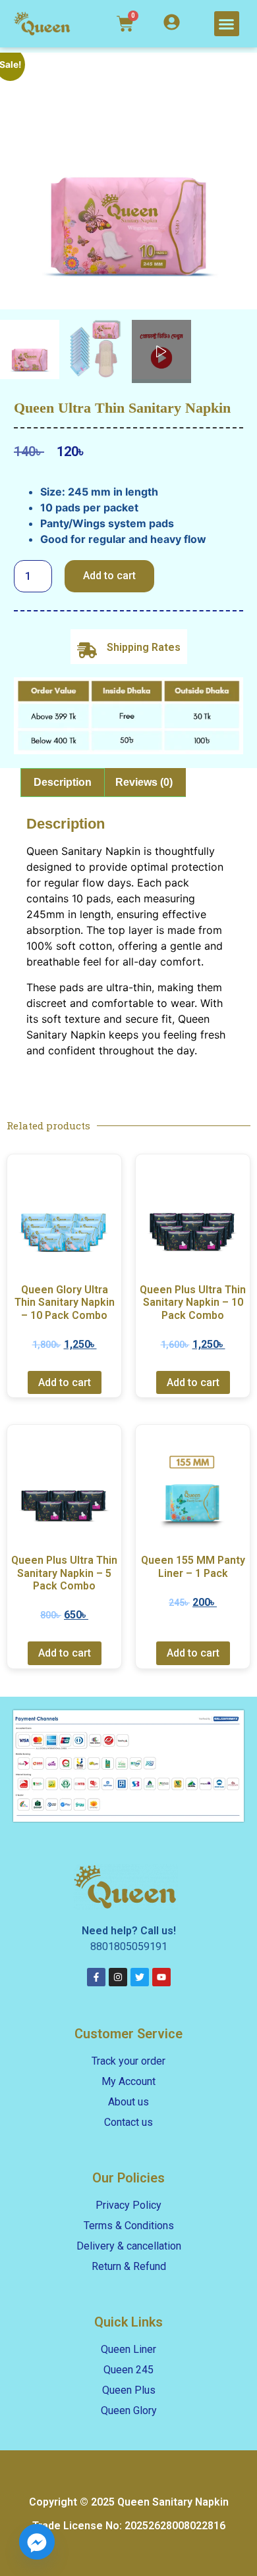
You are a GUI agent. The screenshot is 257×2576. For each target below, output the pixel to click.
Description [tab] (63, 782)
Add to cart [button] (65, 1382)
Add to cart (109, 576)
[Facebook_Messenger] (37, 2542)
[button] (227, 24)
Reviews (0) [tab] (144, 782)
